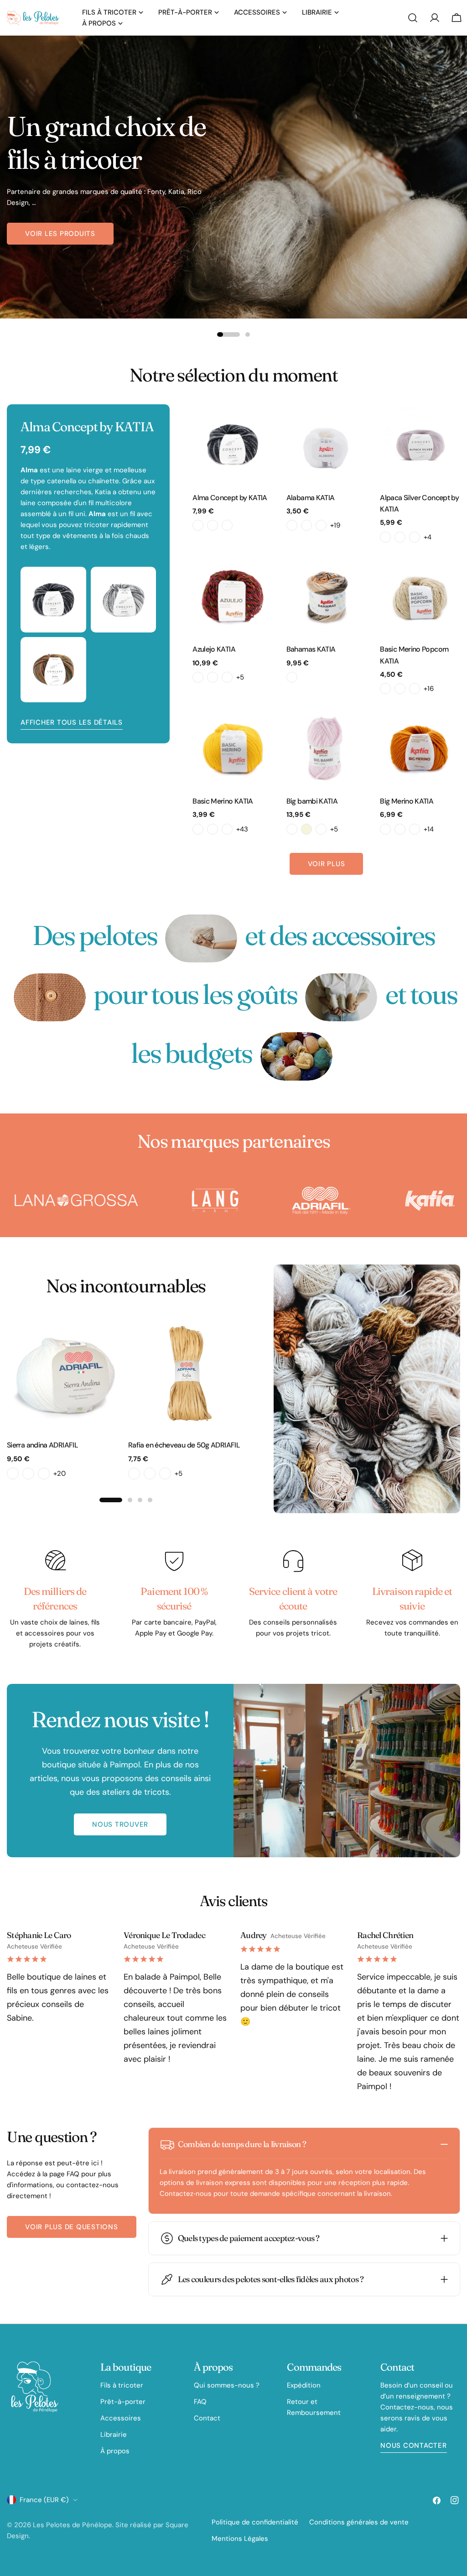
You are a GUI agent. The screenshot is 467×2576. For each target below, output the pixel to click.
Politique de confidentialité (255, 2522)
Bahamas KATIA (311, 649)
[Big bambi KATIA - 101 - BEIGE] (306, 829)
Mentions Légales (240, 2539)
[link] (201, 938)
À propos (115, 2451)
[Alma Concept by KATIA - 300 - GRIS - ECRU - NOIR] (198, 525)
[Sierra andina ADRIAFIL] (65, 1374)
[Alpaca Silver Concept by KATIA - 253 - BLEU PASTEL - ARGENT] (415, 537)
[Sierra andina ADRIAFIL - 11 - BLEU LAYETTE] (44, 1473)
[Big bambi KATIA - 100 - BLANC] (292, 829)
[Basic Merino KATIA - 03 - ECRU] (213, 829)
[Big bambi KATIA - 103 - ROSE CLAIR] (321, 829)
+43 (242, 829)
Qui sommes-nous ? (227, 2385)
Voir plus (327, 864)
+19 (335, 525)
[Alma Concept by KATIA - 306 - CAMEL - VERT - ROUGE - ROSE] (213, 525)
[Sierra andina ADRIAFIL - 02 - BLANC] (13, 1473)
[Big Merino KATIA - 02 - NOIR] (385, 829)
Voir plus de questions (72, 2227)
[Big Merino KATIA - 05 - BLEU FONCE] (415, 829)
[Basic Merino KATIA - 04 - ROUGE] (227, 829)
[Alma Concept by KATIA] (233, 444)
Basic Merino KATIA (223, 801)
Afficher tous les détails (72, 722)
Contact (207, 2418)
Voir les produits (60, 234)
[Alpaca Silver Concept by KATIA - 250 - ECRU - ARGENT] (385, 537)
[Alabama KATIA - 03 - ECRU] (321, 525)
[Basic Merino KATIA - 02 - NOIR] (198, 829)
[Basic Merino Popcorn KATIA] (420, 596)
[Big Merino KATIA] (420, 748)
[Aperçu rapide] (259, 424)
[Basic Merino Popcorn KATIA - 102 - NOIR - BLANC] (415, 689)
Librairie (114, 2435)
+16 (429, 689)
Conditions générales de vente (359, 2522)
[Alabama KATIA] (327, 444)
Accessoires (121, 2418)
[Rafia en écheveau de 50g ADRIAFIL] (187, 1374)
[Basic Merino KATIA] (233, 748)
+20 (60, 1473)
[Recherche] (413, 18)
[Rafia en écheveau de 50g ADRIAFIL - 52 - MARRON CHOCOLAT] (134, 1473)
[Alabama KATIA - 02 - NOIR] (306, 525)
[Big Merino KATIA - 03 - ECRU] (400, 829)
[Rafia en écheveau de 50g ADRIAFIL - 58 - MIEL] (150, 1473)
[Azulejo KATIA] (233, 596)
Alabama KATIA (311, 498)
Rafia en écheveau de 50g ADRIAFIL (184, 1445)
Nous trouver (120, 1824)
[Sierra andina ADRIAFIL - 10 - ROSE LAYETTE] (28, 1473)
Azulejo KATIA (214, 649)
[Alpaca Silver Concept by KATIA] (420, 444)
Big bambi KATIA (312, 801)
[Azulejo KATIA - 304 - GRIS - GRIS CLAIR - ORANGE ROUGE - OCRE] (227, 677)
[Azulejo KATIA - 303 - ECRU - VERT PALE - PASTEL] (213, 677)
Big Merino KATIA (407, 801)
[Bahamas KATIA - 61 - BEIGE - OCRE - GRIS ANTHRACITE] (292, 677)
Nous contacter (414, 2445)
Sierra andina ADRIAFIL (42, 1445)
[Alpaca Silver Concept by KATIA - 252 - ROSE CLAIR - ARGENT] (400, 537)
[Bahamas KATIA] (327, 596)
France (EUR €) (44, 2500)
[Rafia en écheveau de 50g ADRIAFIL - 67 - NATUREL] (165, 1473)
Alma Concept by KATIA (230, 498)
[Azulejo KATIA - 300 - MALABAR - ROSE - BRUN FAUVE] (198, 677)
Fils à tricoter (122, 2385)
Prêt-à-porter (123, 2402)
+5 (240, 677)
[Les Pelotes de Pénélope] (111, 1201)
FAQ (200, 2402)
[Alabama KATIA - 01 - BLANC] (292, 525)
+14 (429, 829)
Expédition (304, 2385)
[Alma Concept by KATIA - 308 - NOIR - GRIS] (227, 525)
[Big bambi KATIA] (327, 748)
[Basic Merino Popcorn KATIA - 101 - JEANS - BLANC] (400, 689)
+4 (428, 537)
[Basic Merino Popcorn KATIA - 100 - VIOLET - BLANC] (385, 689)
